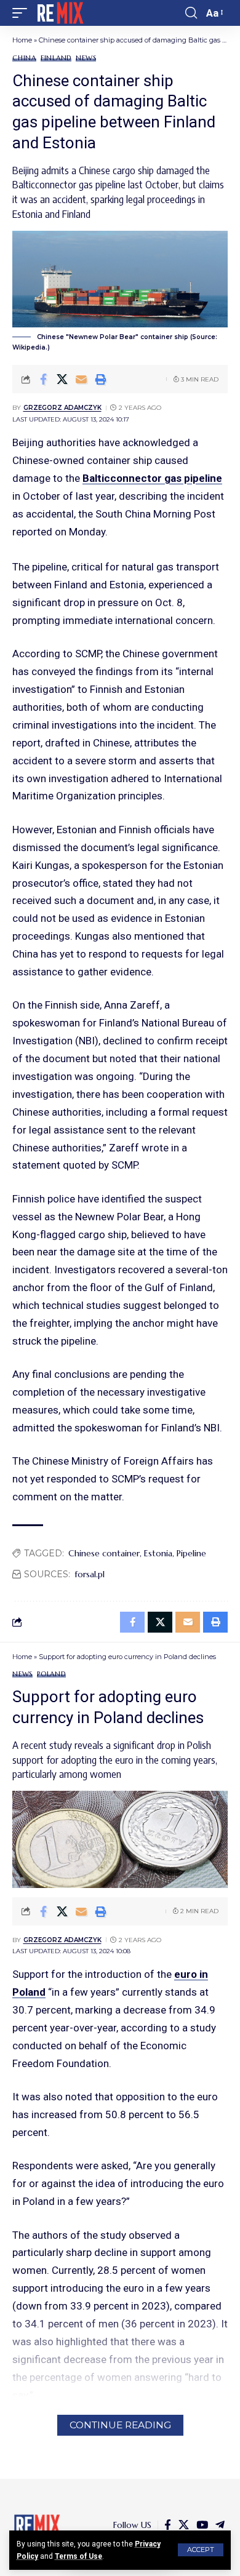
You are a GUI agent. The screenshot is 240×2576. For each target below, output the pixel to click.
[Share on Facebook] (43, 379)
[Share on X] (62, 379)
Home (22, 40)
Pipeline (191, 1553)
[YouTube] (202, 2525)
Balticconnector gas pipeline (152, 478)
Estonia (158, 1553)
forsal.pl (90, 1574)
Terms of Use (78, 2556)
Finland (56, 58)
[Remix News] (59, 13)
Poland (51, 1674)
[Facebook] (168, 2525)
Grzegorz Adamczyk (62, 408)
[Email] (81, 379)
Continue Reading (120, 2425)
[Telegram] (220, 2525)
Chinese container (104, 1553)
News (86, 58)
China (24, 58)
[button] (201, 2550)
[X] (184, 2525)
